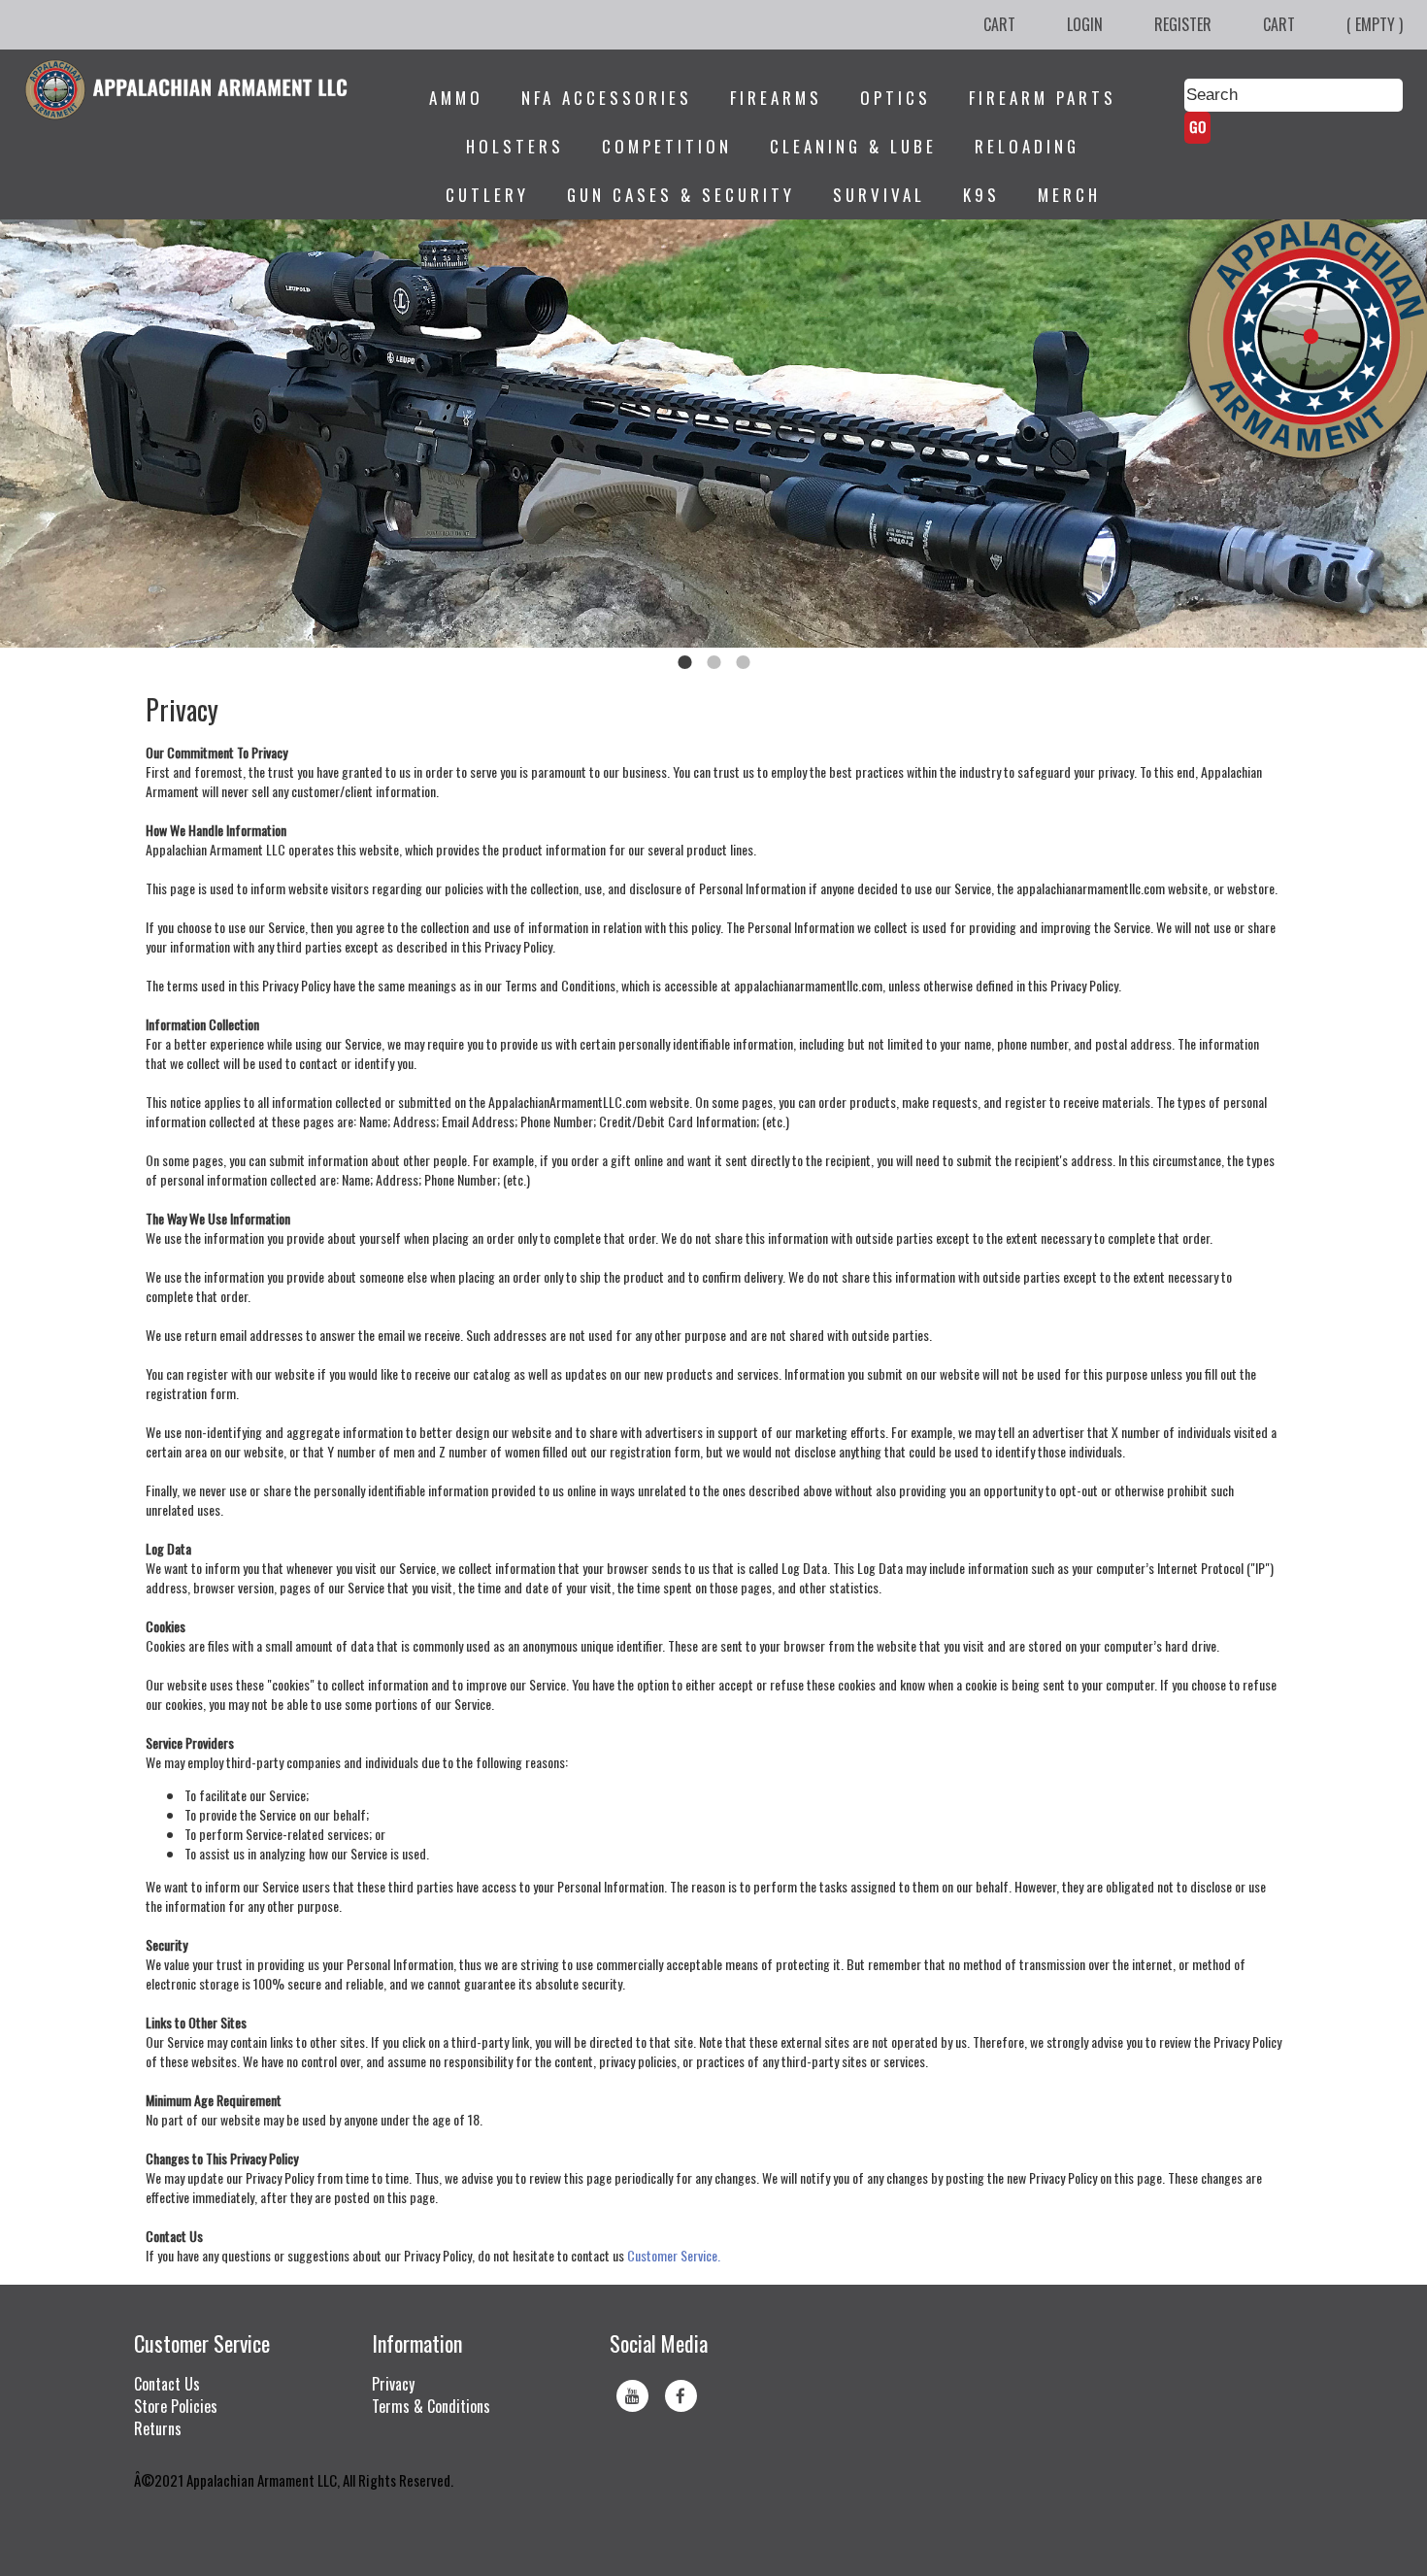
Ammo (456, 98)
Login (1085, 24)
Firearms (776, 98)
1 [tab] (684, 662)
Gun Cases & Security (681, 195)
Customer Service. (674, 2255)
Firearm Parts (1043, 98)
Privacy (393, 2384)
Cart (999, 24)
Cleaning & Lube (853, 146)
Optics (896, 98)
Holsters (515, 146)
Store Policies (176, 2406)
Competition (667, 146)
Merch (1069, 195)
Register (1183, 24)
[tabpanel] (713, 434)
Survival (879, 195)
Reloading (1027, 146)
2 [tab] (713, 662)
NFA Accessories (607, 98)
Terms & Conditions (431, 2406)
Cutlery (487, 195)
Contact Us (167, 2384)
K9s (981, 195)
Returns (158, 2428)
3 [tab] (743, 662)
